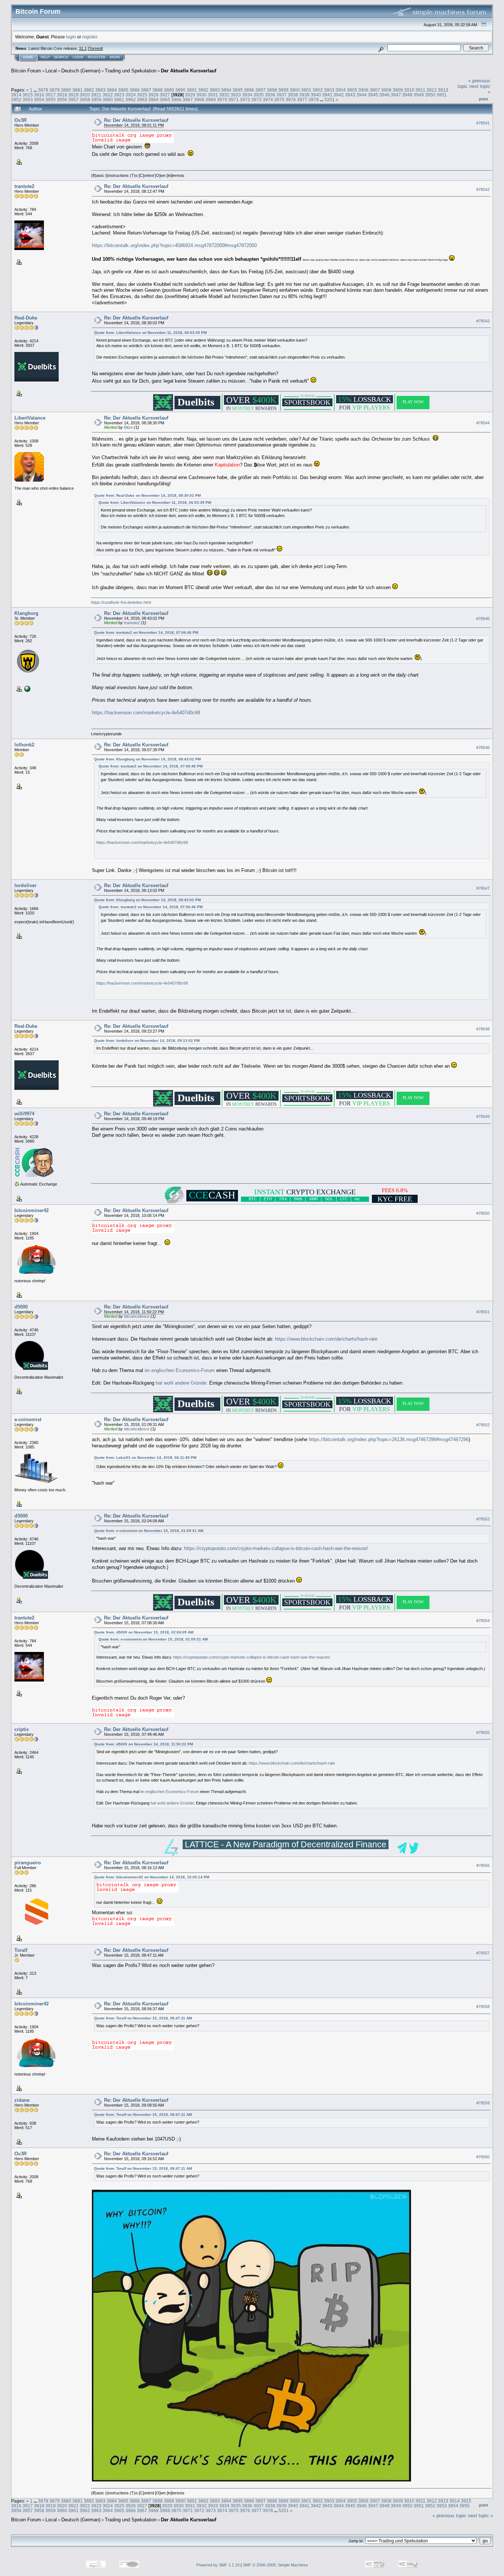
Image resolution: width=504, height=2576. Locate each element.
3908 (386, 90)
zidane (22, 2100)
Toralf (21, 1950)
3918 (62, 95)
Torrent (95, 48)
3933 (236, 95)
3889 (169, 90)
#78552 (483, 1425)
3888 (158, 90)
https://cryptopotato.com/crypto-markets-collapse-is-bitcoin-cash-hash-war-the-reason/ (276, 1548)
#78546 (483, 748)
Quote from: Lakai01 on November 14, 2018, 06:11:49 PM (145, 1458)
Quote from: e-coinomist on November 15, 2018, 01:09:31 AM (149, 1531)
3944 (362, 95)
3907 (375, 90)
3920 (85, 95)
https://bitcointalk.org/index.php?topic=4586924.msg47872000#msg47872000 (174, 245)
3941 (327, 95)
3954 (39, 100)
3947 (396, 95)
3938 (293, 95)
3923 (119, 95)
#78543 (483, 321)
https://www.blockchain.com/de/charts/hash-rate (326, 1339)
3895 (238, 90)
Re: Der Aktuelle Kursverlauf (136, 120)
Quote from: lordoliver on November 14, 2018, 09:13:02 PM (147, 1041)
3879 (55, 90)
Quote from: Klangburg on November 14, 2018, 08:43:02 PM (147, 759)
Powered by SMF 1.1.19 (218, 2565)
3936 (270, 95)
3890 (180, 90)
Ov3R (20, 120)
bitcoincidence (137, 1316)
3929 (190, 95)
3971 (234, 100)
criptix (22, 1729)
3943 (350, 95)
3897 (260, 90)
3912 (432, 90)
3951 (442, 95)
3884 (112, 90)
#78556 (483, 1865)
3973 (256, 100)
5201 (329, 100)
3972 (245, 100)
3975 (279, 100)
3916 (39, 95)
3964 (153, 100)
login (71, 37)
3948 (407, 95)
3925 (142, 95)
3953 (28, 100)
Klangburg (26, 613)
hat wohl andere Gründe (181, 1383)
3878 (43, 90)
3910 (409, 90)
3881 (77, 90)
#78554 (483, 1621)
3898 (272, 90)
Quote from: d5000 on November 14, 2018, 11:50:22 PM (144, 1744)
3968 (199, 100)
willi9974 (24, 1114)
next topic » (480, 2516)
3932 (224, 95)
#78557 (483, 1953)
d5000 (21, 1307)
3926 (153, 95)
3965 (165, 100)
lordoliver (25, 885)
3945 (373, 95)
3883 (100, 90)
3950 (430, 95)
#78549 (483, 1116)
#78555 (483, 1732)
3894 (226, 90)
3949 (419, 95)
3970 (222, 100)
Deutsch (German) (81, 71)
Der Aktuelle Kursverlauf (189, 71)
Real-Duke (26, 318)
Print (484, 99)
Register (97, 57)
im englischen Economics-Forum (180, 1370)
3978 (314, 100)
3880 (66, 90)
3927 (165, 95)
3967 (188, 100)
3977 (302, 100)
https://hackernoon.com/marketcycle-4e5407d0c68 (146, 713)
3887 (146, 90)
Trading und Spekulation (131, 71)
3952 (16, 100)
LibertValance (30, 418)
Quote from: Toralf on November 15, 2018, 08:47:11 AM (143, 2018)
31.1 (83, 48)
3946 (384, 95)
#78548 (483, 1029)
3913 (443, 90)
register (90, 37)
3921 (96, 95)
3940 (316, 95)
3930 (201, 95)
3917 (51, 95)
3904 (341, 90)
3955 (51, 100)
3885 (123, 90)
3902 (318, 90)
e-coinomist (28, 1419)
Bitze (128, 427)
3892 (203, 90)
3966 (176, 100)
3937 (282, 95)
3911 (420, 90)
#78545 (483, 619)
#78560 (483, 2157)
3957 (73, 100)
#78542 (483, 189)
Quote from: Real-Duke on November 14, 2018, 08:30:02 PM (147, 495)
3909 (398, 90)
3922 (108, 95)
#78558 (483, 2007)
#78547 (483, 888)
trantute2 (24, 186)
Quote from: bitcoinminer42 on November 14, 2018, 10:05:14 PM (152, 1877)
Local (51, 71)
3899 (283, 90)
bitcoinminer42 (32, 1210)
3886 (135, 90)
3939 (304, 95)
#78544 (483, 423)
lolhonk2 (24, 745)
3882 (89, 90)
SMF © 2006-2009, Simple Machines (275, 2565)
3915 (28, 95)
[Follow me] (27, 688)
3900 (295, 90)
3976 (291, 100)
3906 (363, 90)
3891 (192, 90)
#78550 (483, 1213)
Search (61, 57)
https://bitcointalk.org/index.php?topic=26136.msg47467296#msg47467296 (389, 1439)
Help (45, 57)
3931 (213, 95)
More (115, 57)
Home (28, 57)
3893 (215, 90)
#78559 (483, 2103)
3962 (131, 100)
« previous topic (449, 2516)
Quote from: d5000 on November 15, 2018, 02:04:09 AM (144, 1632)
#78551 (483, 1312)
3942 (339, 95)
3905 (352, 90)
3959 (96, 100)
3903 (329, 90)
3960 (108, 100)
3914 (16, 95)
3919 (73, 95)
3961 (119, 100)
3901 (306, 90)
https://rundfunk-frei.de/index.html (121, 602)
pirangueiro (28, 1863)
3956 (62, 100)
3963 (142, 100)
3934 (247, 95)
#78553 (483, 1519)
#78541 (483, 123)
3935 (259, 95)
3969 (211, 100)
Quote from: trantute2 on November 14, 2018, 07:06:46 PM (146, 632)
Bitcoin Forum (26, 71)
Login (78, 57)
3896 (249, 90)
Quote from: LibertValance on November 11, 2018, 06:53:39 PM (150, 333)
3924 (131, 95)
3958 (85, 100)
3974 (268, 100)
